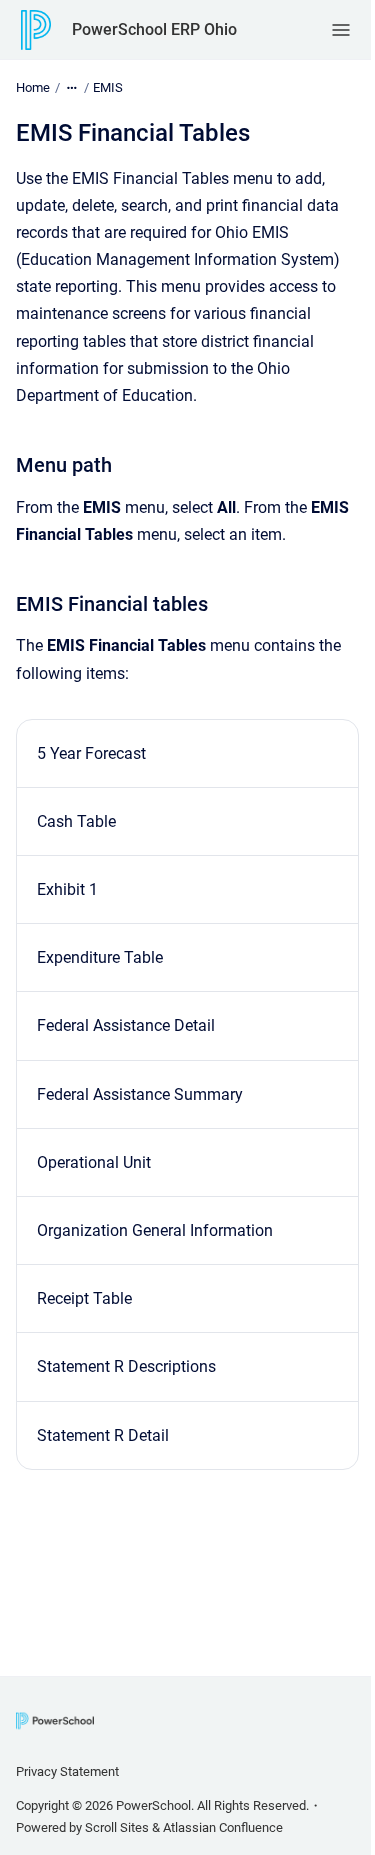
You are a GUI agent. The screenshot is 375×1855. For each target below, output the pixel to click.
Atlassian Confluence (223, 1827)
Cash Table (76, 821)
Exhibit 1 (67, 889)
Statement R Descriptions (126, 1366)
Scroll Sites (117, 1827)
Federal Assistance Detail (126, 1025)
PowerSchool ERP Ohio (154, 29)
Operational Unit (94, 1162)
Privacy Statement (67, 1771)
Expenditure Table (100, 957)
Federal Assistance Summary (140, 1094)
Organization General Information (155, 1230)
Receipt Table (84, 1298)
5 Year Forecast (91, 753)
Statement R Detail (103, 1435)
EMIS (108, 87)
